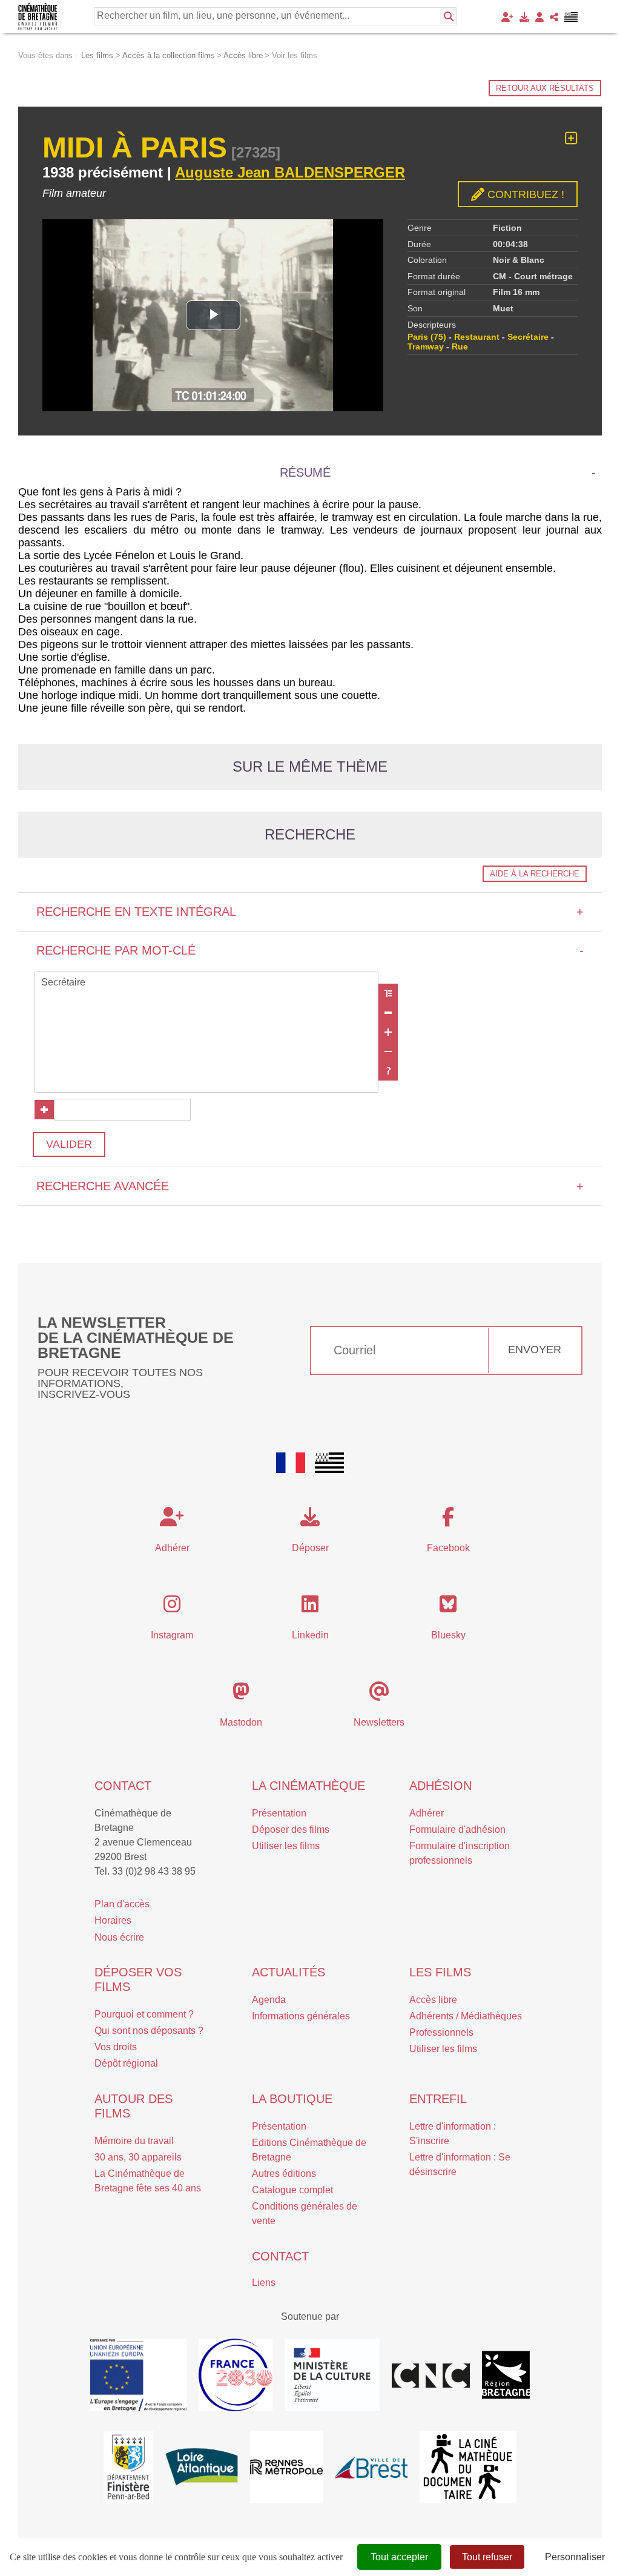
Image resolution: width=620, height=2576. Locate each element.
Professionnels (441, 2032)
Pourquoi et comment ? (144, 2014)
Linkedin (310, 1635)
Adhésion (440, 1786)
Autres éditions (284, 2174)
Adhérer (427, 1813)
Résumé (305, 472)
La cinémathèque (308, 1786)
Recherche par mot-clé (310, 950)
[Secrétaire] (206, 983)
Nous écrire (119, 1937)
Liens (264, 2283)
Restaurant (477, 337)
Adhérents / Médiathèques (466, 2016)
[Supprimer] (388, 1013)
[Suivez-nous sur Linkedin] (310, 1608)
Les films (440, 1972)
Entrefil (438, 2099)
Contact (123, 1786)
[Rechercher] (449, 16)
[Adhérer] (507, 17)
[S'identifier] (539, 17)
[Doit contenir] (388, 1032)
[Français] (291, 1463)
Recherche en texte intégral (310, 912)
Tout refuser (487, 2557)
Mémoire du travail (134, 2141)
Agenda (269, 2000)
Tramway (426, 346)
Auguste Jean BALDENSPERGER (290, 172)
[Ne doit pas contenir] (388, 1051)
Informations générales (301, 2016)
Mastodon (241, 1722)
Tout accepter (399, 2557)
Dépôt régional (126, 2063)
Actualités (289, 1972)
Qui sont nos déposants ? (149, 2031)
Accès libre (433, 2000)
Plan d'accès (122, 1904)
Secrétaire (528, 337)
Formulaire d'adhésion (457, 1829)
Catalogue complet (292, 2190)
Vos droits (116, 2047)
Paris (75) (427, 337)
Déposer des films (291, 1829)
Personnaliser (575, 2557)
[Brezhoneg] (571, 17)
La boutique (292, 2099)
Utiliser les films (286, 1846)
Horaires (113, 1920)
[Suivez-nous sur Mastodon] (241, 1695)
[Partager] (554, 17)
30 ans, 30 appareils (138, 2157)
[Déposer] (524, 17)
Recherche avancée (310, 1186)
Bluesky (448, 1635)
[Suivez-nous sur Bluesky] (448, 1608)
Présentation (279, 1813)
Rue (460, 346)
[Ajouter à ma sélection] (571, 138)
